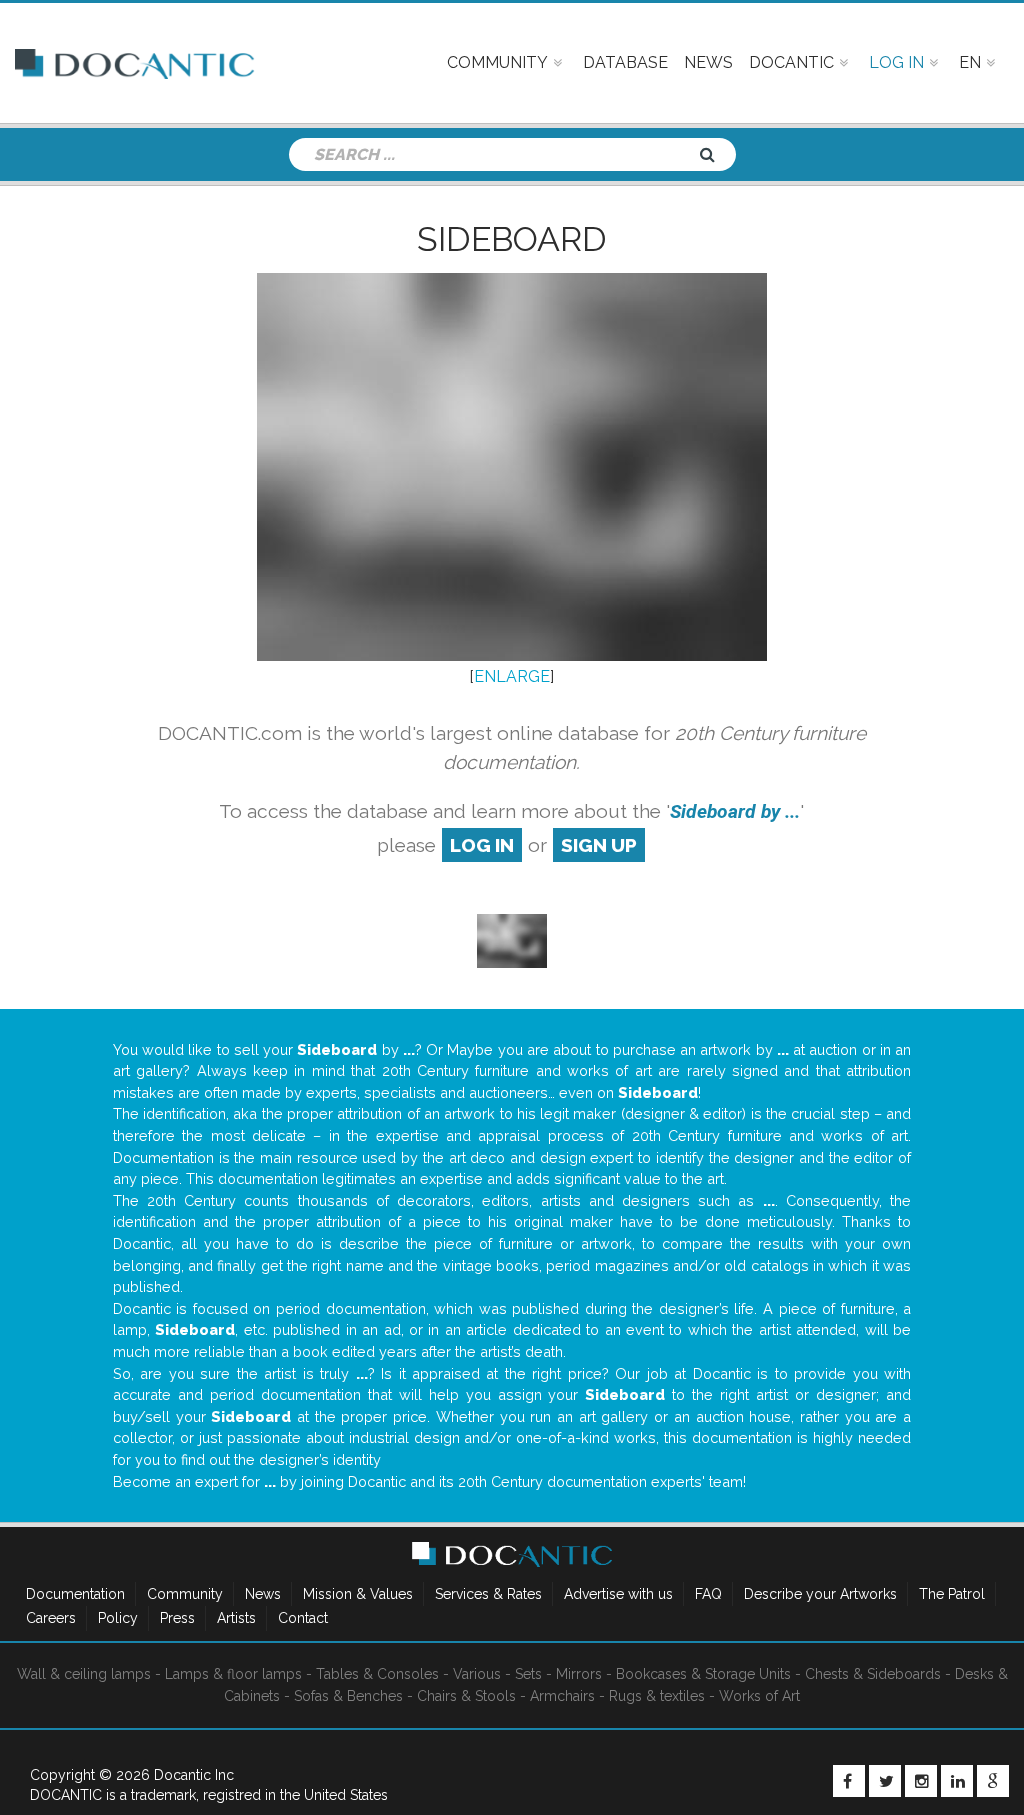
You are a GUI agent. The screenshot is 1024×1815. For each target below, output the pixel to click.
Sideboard (512, 239)
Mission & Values (358, 1594)
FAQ (708, 1594)
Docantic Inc (194, 1775)
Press (177, 1618)
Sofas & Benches (348, 1696)
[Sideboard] (512, 939)
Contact (303, 1618)
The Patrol (952, 1594)
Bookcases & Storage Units (703, 1674)
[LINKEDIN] (957, 1781)
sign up (599, 845)
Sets (528, 1674)
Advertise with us (618, 1594)
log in (482, 845)
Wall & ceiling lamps (84, 1674)
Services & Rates (488, 1594)
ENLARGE (512, 676)
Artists (236, 1618)
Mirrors (579, 1674)
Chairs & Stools (466, 1696)
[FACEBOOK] (849, 1781)
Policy (118, 1618)
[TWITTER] (885, 1781)
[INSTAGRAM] (921, 1781)
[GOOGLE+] (993, 1781)
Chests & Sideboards (873, 1674)
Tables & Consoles (377, 1674)
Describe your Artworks (820, 1594)
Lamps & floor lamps (233, 1674)
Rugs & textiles (657, 1696)
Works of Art (759, 1696)
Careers (51, 1618)
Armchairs (562, 1696)
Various (477, 1674)
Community (185, 1594)
